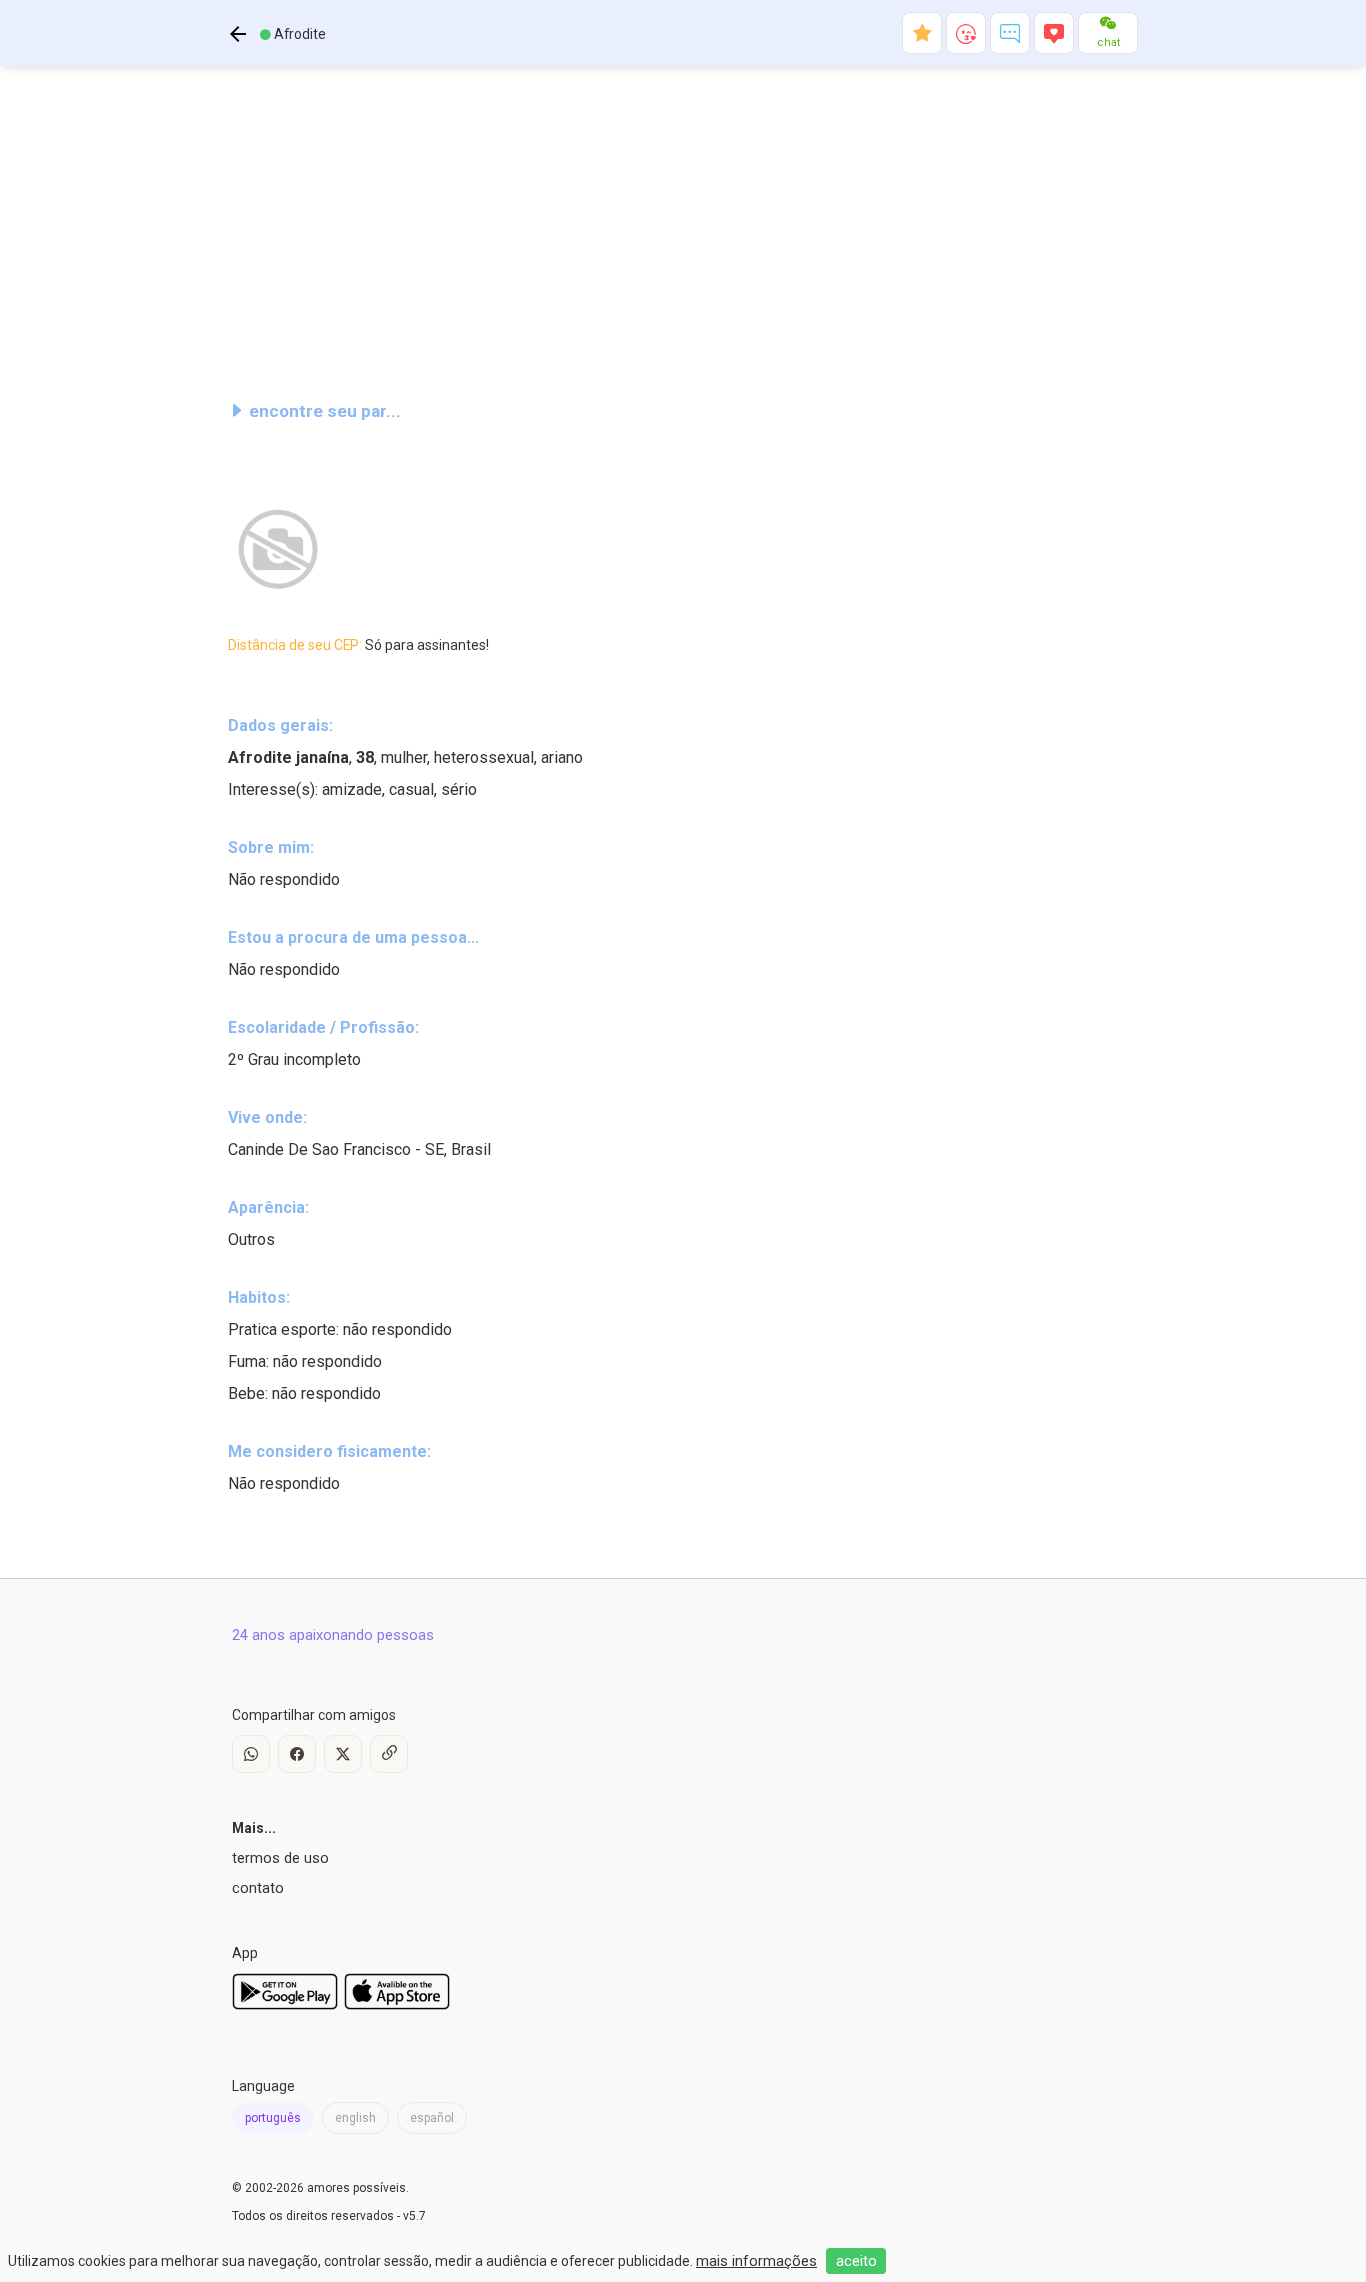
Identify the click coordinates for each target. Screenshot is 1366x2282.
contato (258, 1888)
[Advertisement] (683, 224)
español (432, 2118)
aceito (856, 2261)
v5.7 (414, 2216)
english (355, 2118)
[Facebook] (297, 1754)
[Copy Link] (389, 1754)
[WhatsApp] (251, 1754)
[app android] (285, 2005)
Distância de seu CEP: (358, 645)
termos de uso (280, 1858)
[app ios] (397, 2005)
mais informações (756, 2261)
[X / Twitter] (343, 1754)
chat (1108, 42)
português (273, 2118)
